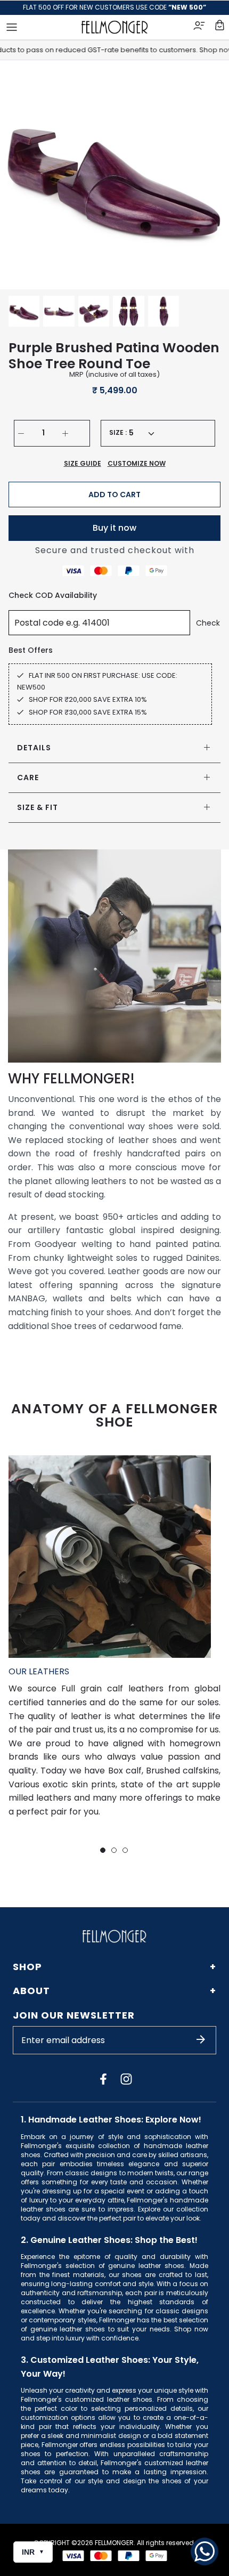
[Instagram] (126, 2079)
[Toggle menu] (12, 27)
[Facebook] (103, 2079)
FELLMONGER (114, 2543)
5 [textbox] (131, 433)
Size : (118, 433)
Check (208, 623)
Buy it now (114, 528)
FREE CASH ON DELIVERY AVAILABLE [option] (115, 7)
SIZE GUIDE (83, 463)
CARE (28, 777)
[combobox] (141, 433)
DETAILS (34, 748)
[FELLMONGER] (115, 27)
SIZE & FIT (38, 807)
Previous (21, 175)
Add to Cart (114, 495)
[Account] (200, 27)
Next (208, 175)
